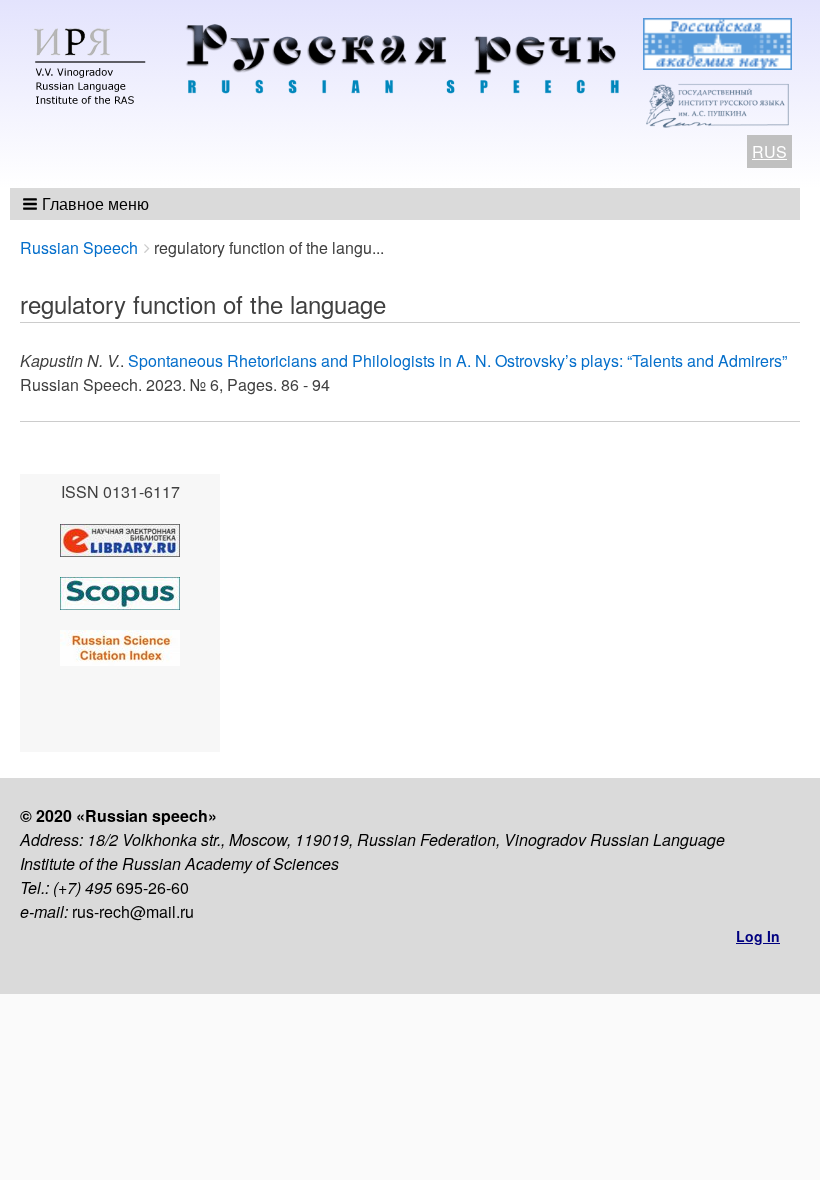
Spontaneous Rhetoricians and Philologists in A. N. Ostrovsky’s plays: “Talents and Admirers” (457, 360)
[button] (87, 204)
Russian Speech (79, 247)
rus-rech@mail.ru (133, 911)
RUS (769, 151)
